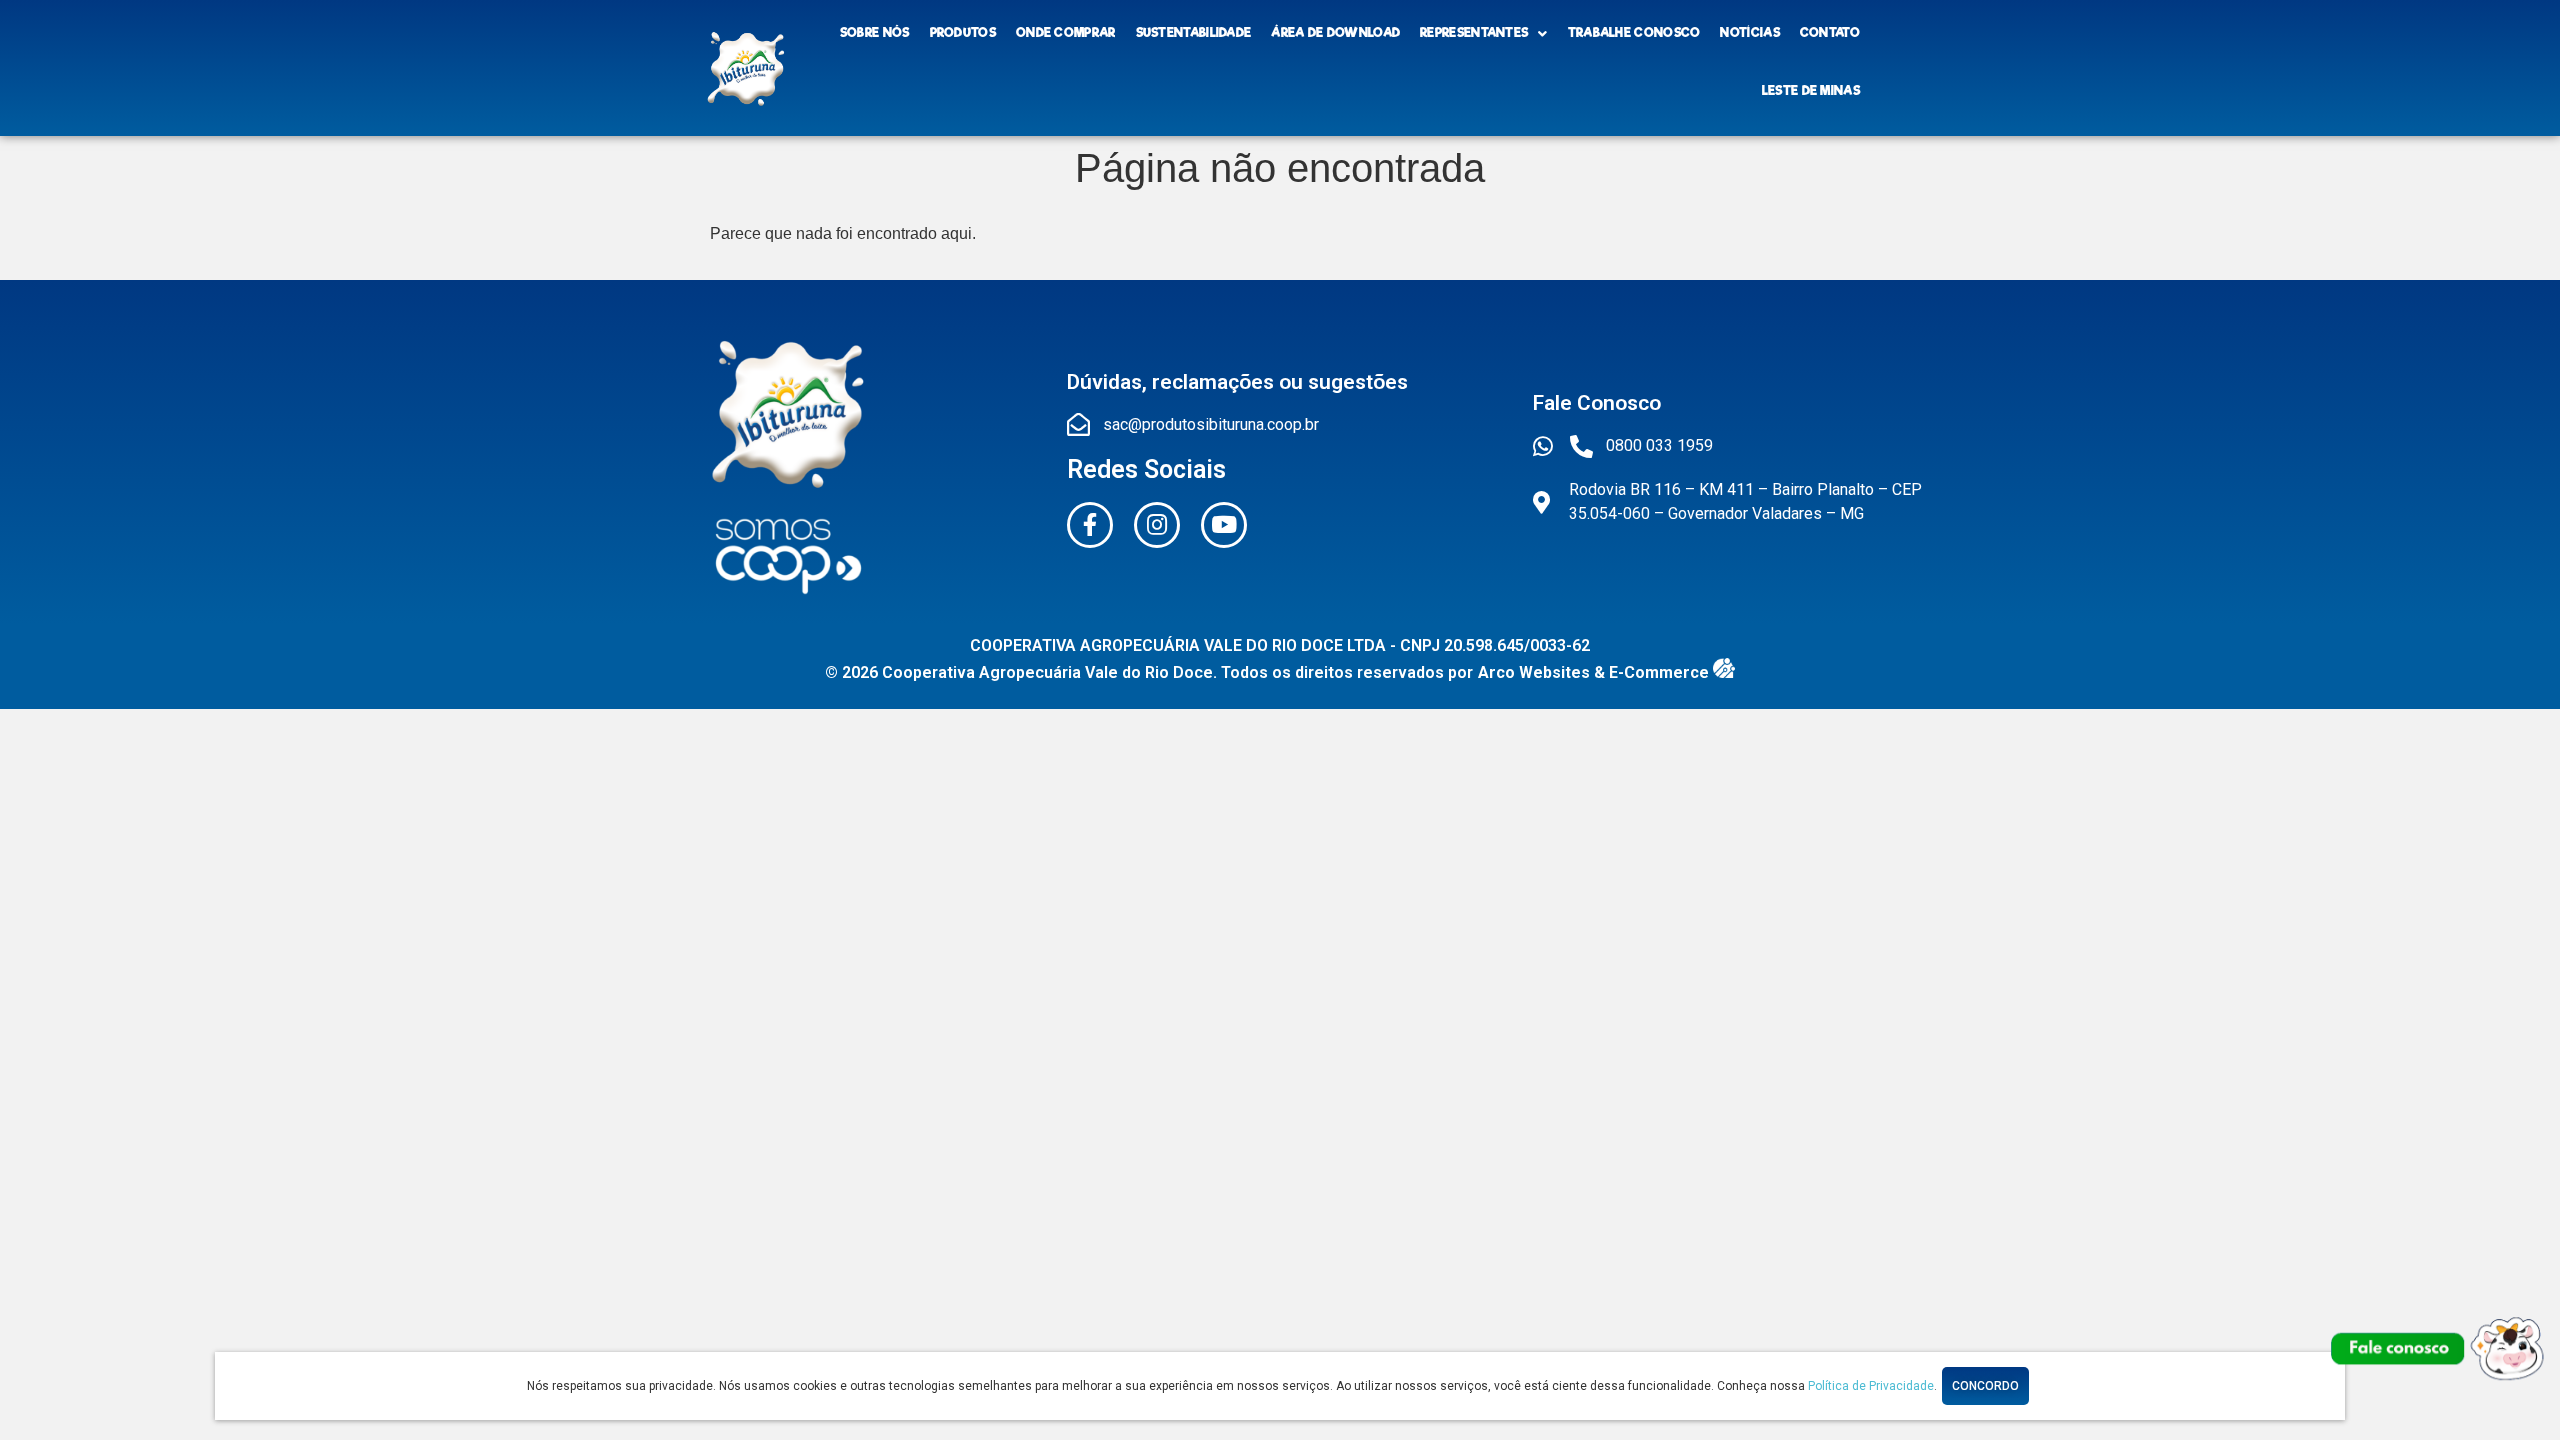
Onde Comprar (1066, 33)
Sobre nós (875, 33)
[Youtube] (1224, 525)
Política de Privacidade (1871, 1386)
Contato (1830, 33)
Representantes (1474, 33)
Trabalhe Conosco (1634, 33)
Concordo (1985, 1386)
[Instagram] (1157, 525)
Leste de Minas (1811, 91)
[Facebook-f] (1090, 525)
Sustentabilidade (1194, 33)
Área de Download (1335, 33)
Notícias (1749, 33)
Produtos (963, 33)
